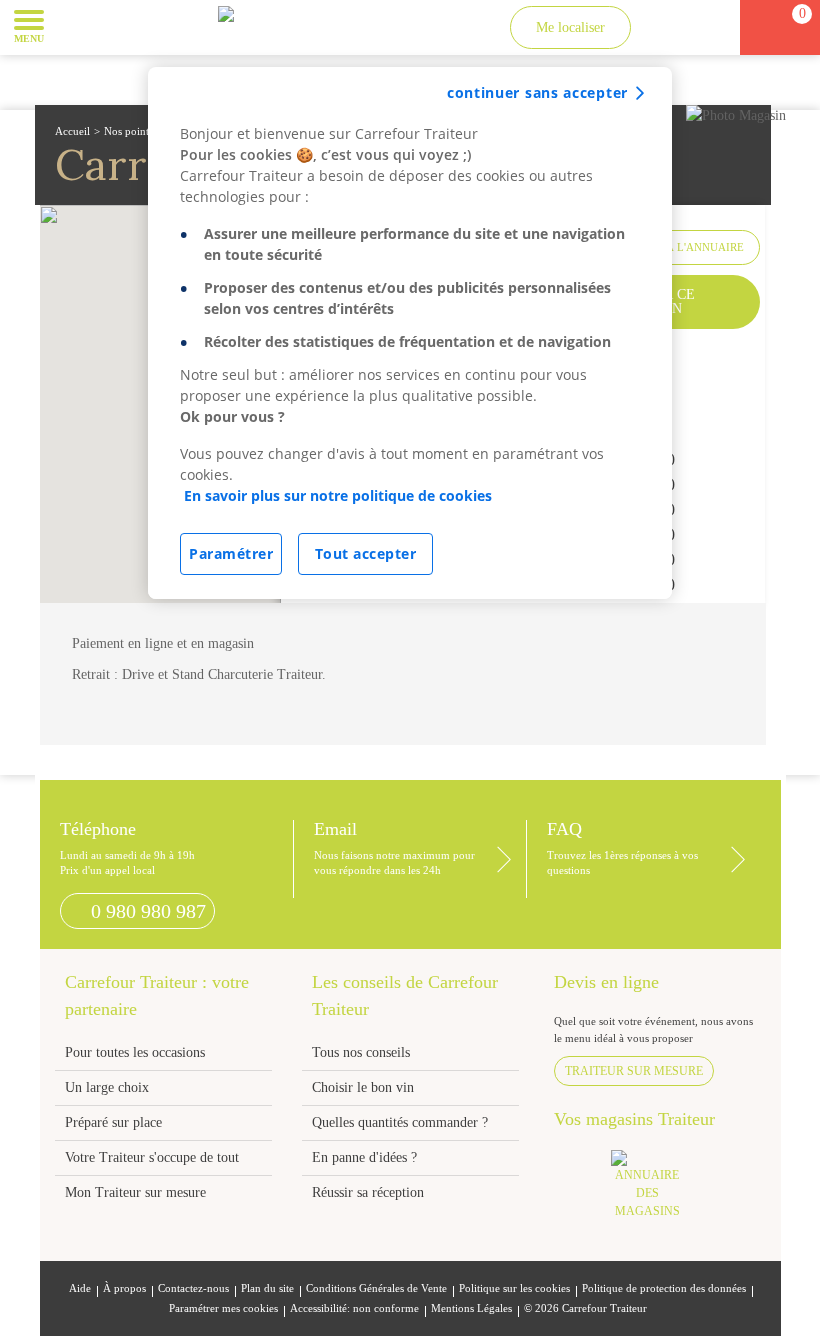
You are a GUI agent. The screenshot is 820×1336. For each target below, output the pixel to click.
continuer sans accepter (537, 92)
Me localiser (570, 27)
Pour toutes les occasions (135, 1052)
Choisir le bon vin (363, 1087)
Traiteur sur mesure (634, 1071)
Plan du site (267, 1288)
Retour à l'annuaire (681, 247)
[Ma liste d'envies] (704, 27)
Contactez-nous (193, 1288)
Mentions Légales (471, 1308)
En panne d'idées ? (364, 1157)
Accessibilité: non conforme (354, 1308)
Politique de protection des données (664, 1288)
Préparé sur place (113, 1122)
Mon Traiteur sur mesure (135, 1192)
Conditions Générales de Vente (376, 1288)
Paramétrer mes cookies (223, 1308)
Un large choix (107, 1087)
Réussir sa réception (368, 1192)
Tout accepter (366, 553)
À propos (124, 1288)
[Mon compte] (667, 27)
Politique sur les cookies (514, 1288)
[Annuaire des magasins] (657, 1190)
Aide (80, 1288)
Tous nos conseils (363, 1052)
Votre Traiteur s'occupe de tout (152, 1157)
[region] (410, 333)
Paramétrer (231, 553)
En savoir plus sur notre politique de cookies (338, 495)
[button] (74, 26)
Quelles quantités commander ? (400, 1122)
